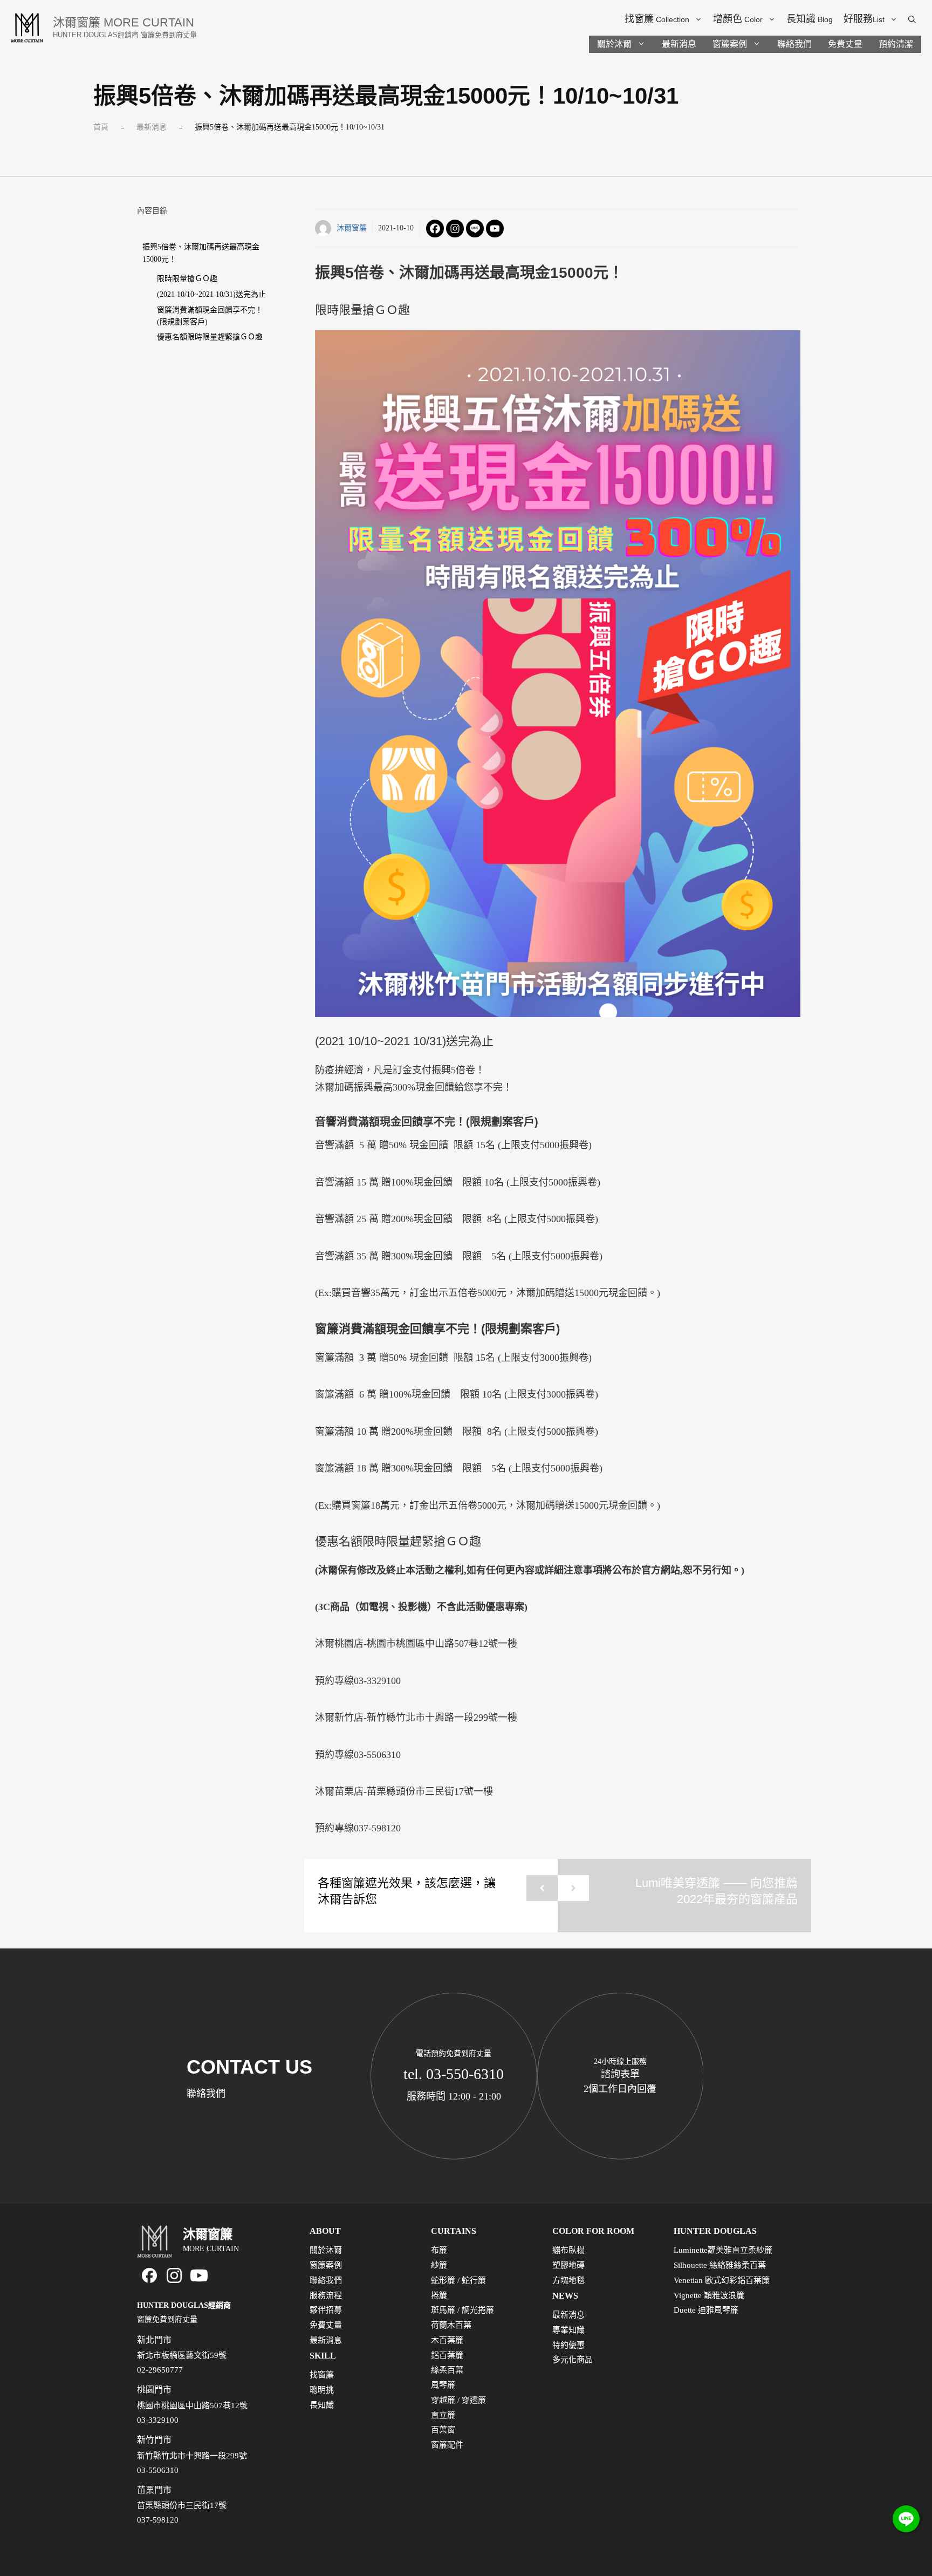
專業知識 (568, 2330)
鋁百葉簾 (447, 2355)
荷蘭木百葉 (451, 2325)
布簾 (439, 2250)
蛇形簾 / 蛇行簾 (458, 2280)
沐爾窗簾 (352, 228)
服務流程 (326, 2295)
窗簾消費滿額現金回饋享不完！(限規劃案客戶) (210, 316)
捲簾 (439, 2295)
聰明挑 (322, 2390)
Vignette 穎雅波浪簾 (709, 2295)
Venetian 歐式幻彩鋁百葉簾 (722, 2280)
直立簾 (443, 2415)
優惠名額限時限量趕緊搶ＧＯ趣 (210, 337)
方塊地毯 (568, 2280)
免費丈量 (845, 44)
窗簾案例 (730, 44)
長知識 (810, 19)
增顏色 (738, 19)
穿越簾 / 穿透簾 (458, 2400)
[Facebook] (435, 229)
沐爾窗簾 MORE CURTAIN (124, 22)
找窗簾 (657, 19)
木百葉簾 (447, 2340)
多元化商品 (573, 2360)
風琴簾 (443, 2385)
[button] (912, 19)
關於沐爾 (614, 44)
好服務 (864, 19)
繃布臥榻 (568, 2250)
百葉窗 (443, 2430)
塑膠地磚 (568, 2265)
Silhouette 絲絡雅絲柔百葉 (720, 2265)
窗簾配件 (447, 2445)
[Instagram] (455, 229)
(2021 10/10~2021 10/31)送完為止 (211, 294)
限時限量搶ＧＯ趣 (187, 279)
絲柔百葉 (447, 2370)
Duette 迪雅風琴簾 (706, 2310)
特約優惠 (568, 2345)
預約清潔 (896, 44)
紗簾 (439, 2265)
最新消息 (679, 44)
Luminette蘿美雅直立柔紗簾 (723, 2250)
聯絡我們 (794, 44)
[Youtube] (495, 229)
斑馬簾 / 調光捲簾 (462, 2310)
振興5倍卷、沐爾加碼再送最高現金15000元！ (201, 253)
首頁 (101, 127)
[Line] (475, 229)
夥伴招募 (326, 2310)
